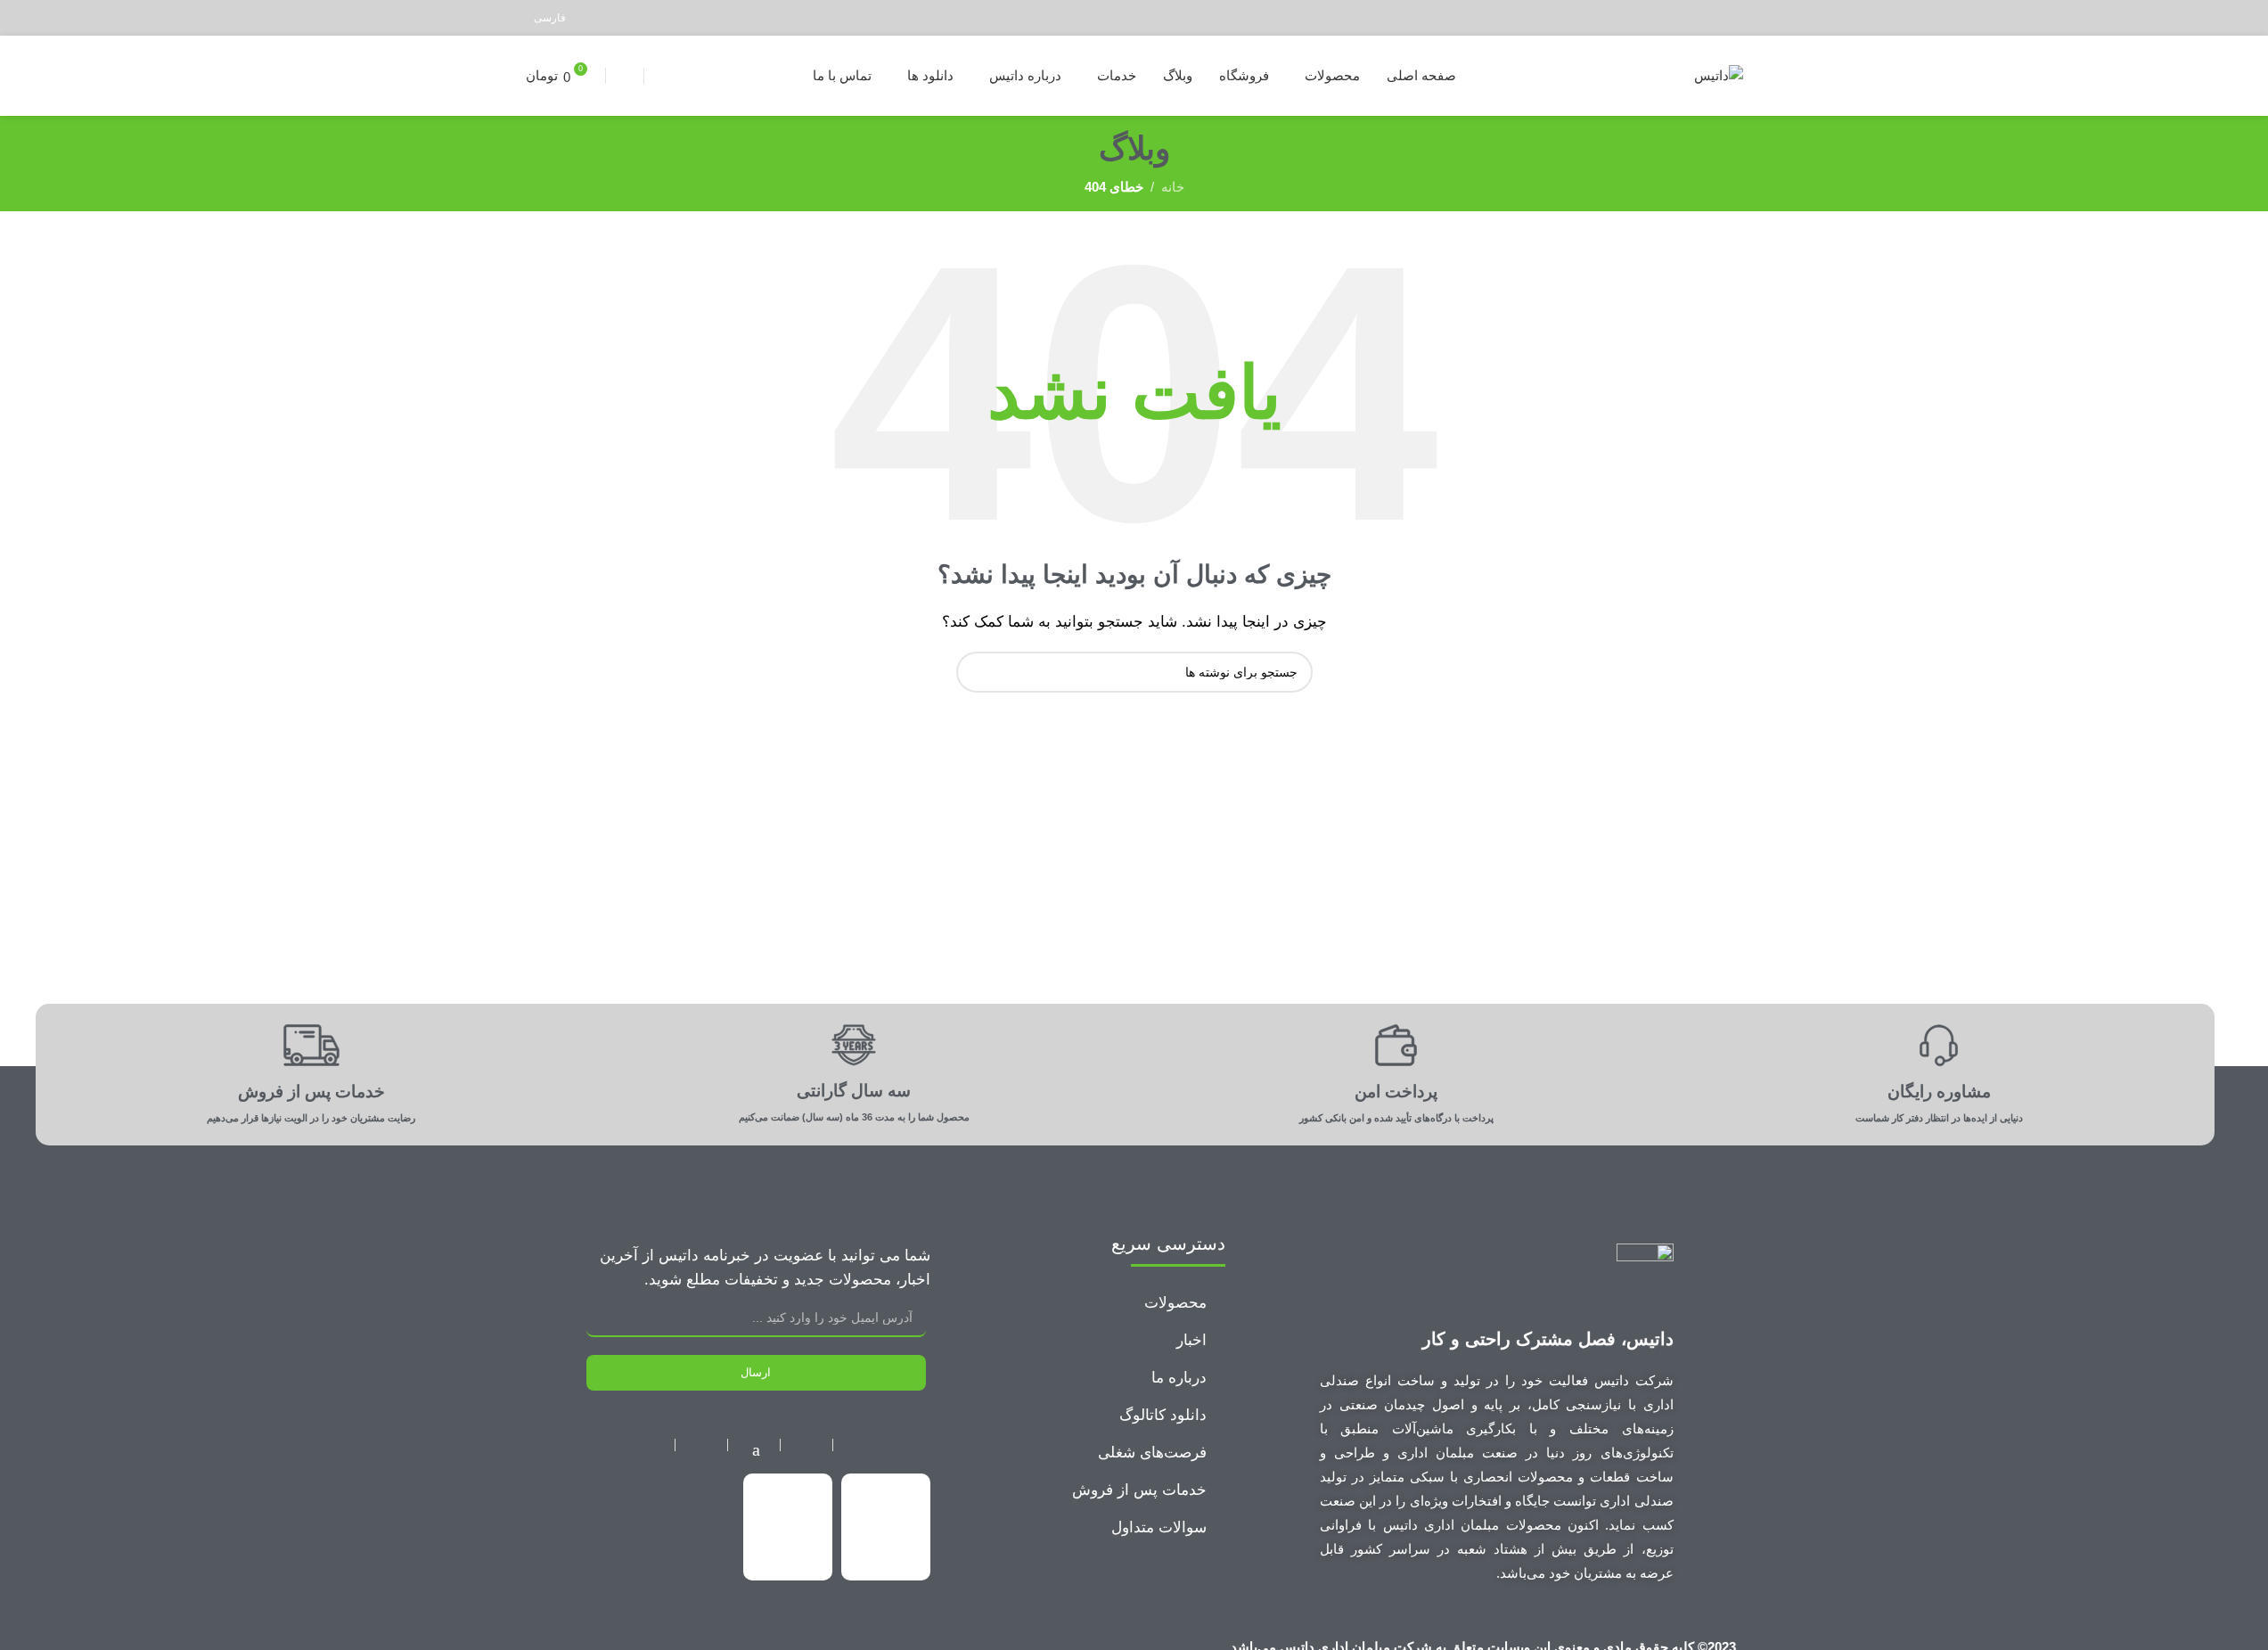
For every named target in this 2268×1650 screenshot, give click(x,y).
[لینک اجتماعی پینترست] (1687, 17)
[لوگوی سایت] (1719, 74)
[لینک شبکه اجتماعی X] (1709, 17)
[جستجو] (625, 76)
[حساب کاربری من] (660, 76)
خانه (1173, 187)
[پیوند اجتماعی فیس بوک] (1731, 17)
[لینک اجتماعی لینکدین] (1663, 17)
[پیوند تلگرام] (1641, 17)
